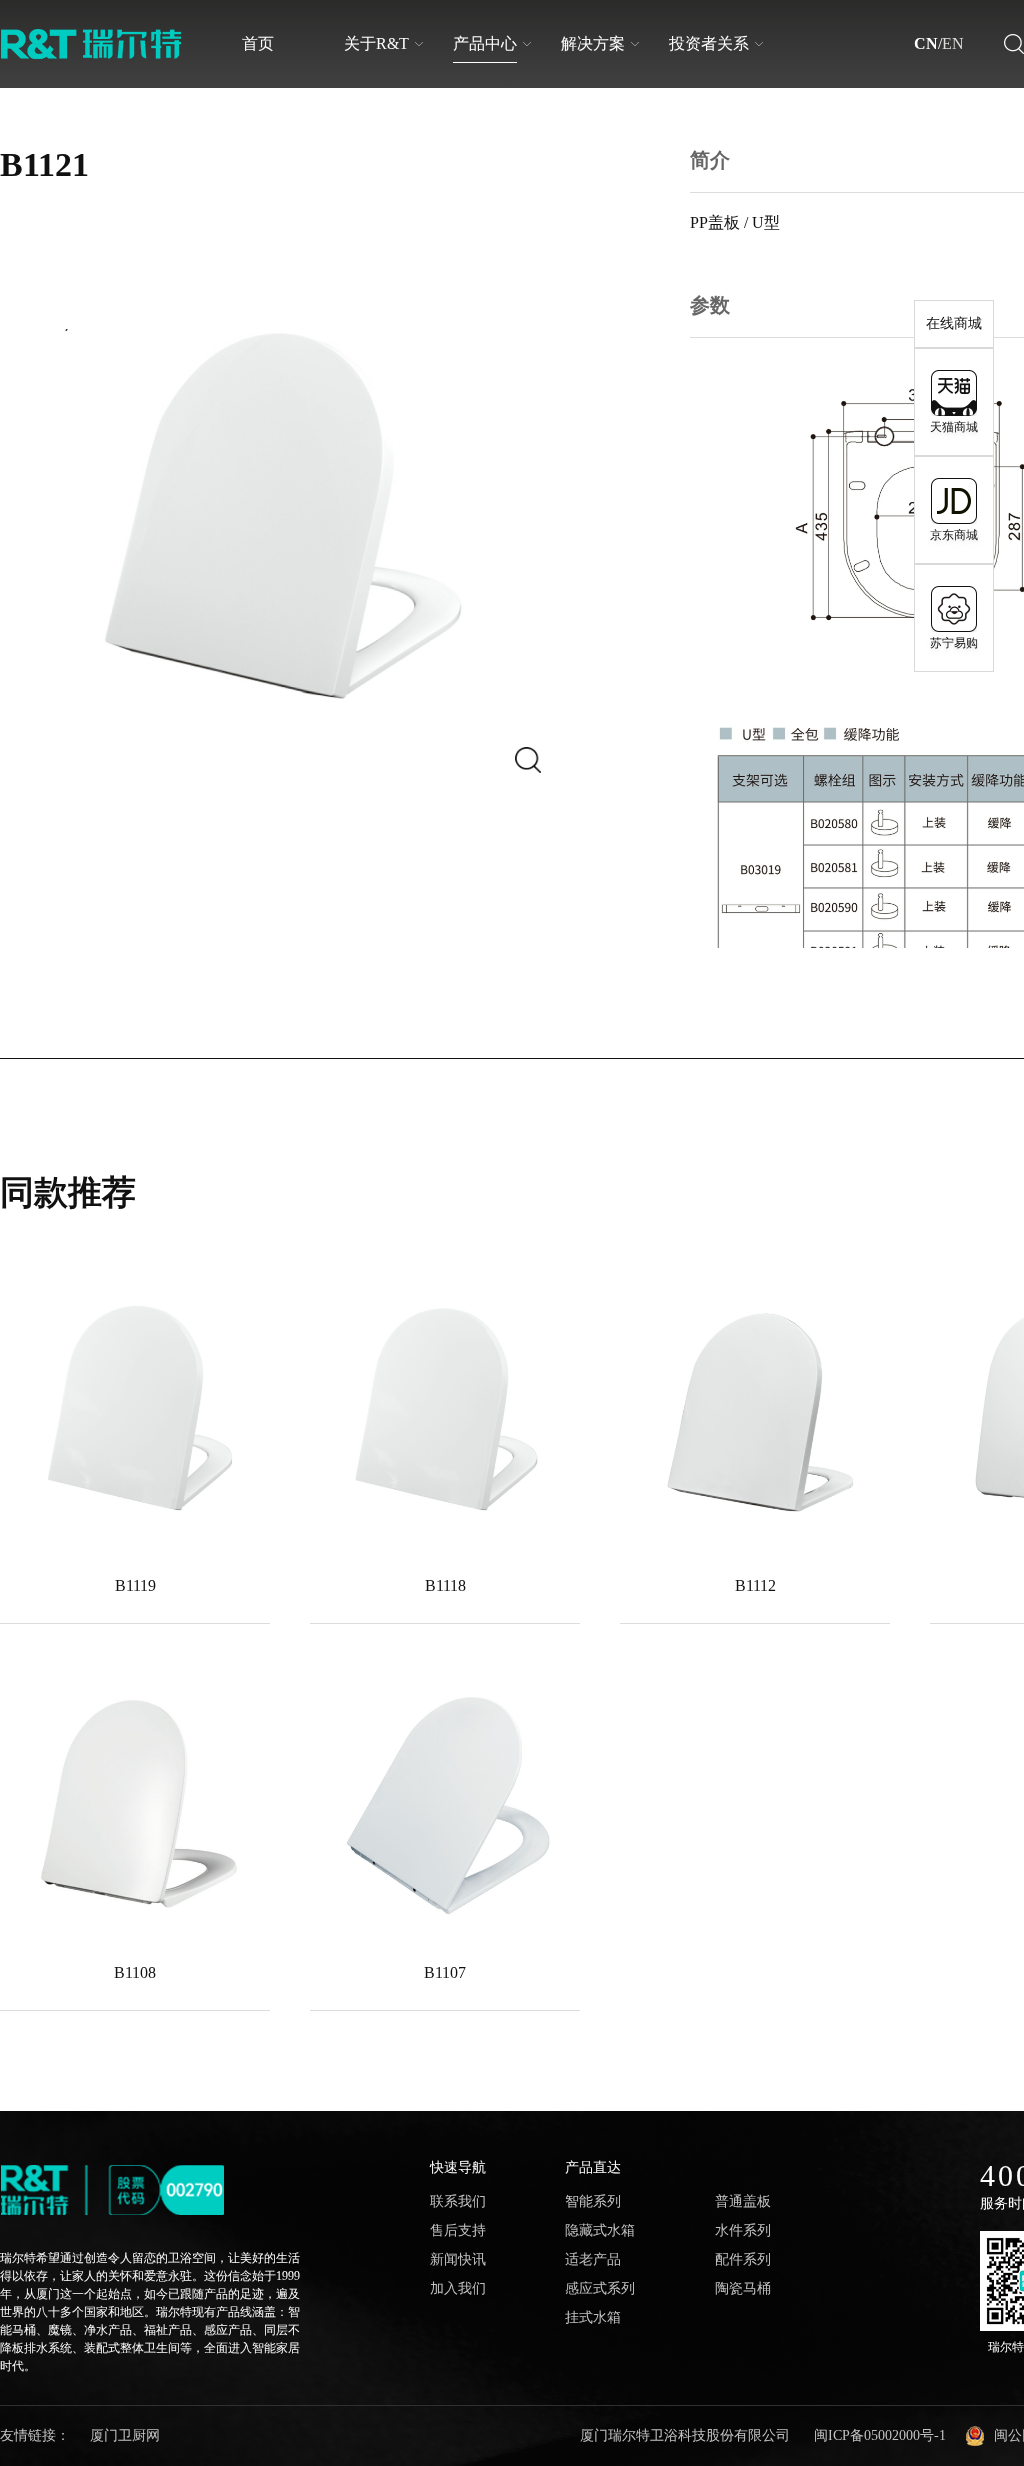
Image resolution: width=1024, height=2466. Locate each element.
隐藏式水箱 (600, 2231)
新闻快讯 (458, 2260)
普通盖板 (743, 2202)
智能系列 (593, 2202)
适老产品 (593, 2260)
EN (953, 44)
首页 (258, 43)
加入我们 (458, 2289)
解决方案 (593, 43)
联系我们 (458, 2202)
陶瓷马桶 (743, 2289)
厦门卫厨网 (125, 2435)
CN (926, 44)
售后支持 (458, 2231)
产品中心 (485, 43)
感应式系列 (600, 2289)
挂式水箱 (593, 2318)
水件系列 (743, 2231)
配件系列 (743, 2260)
